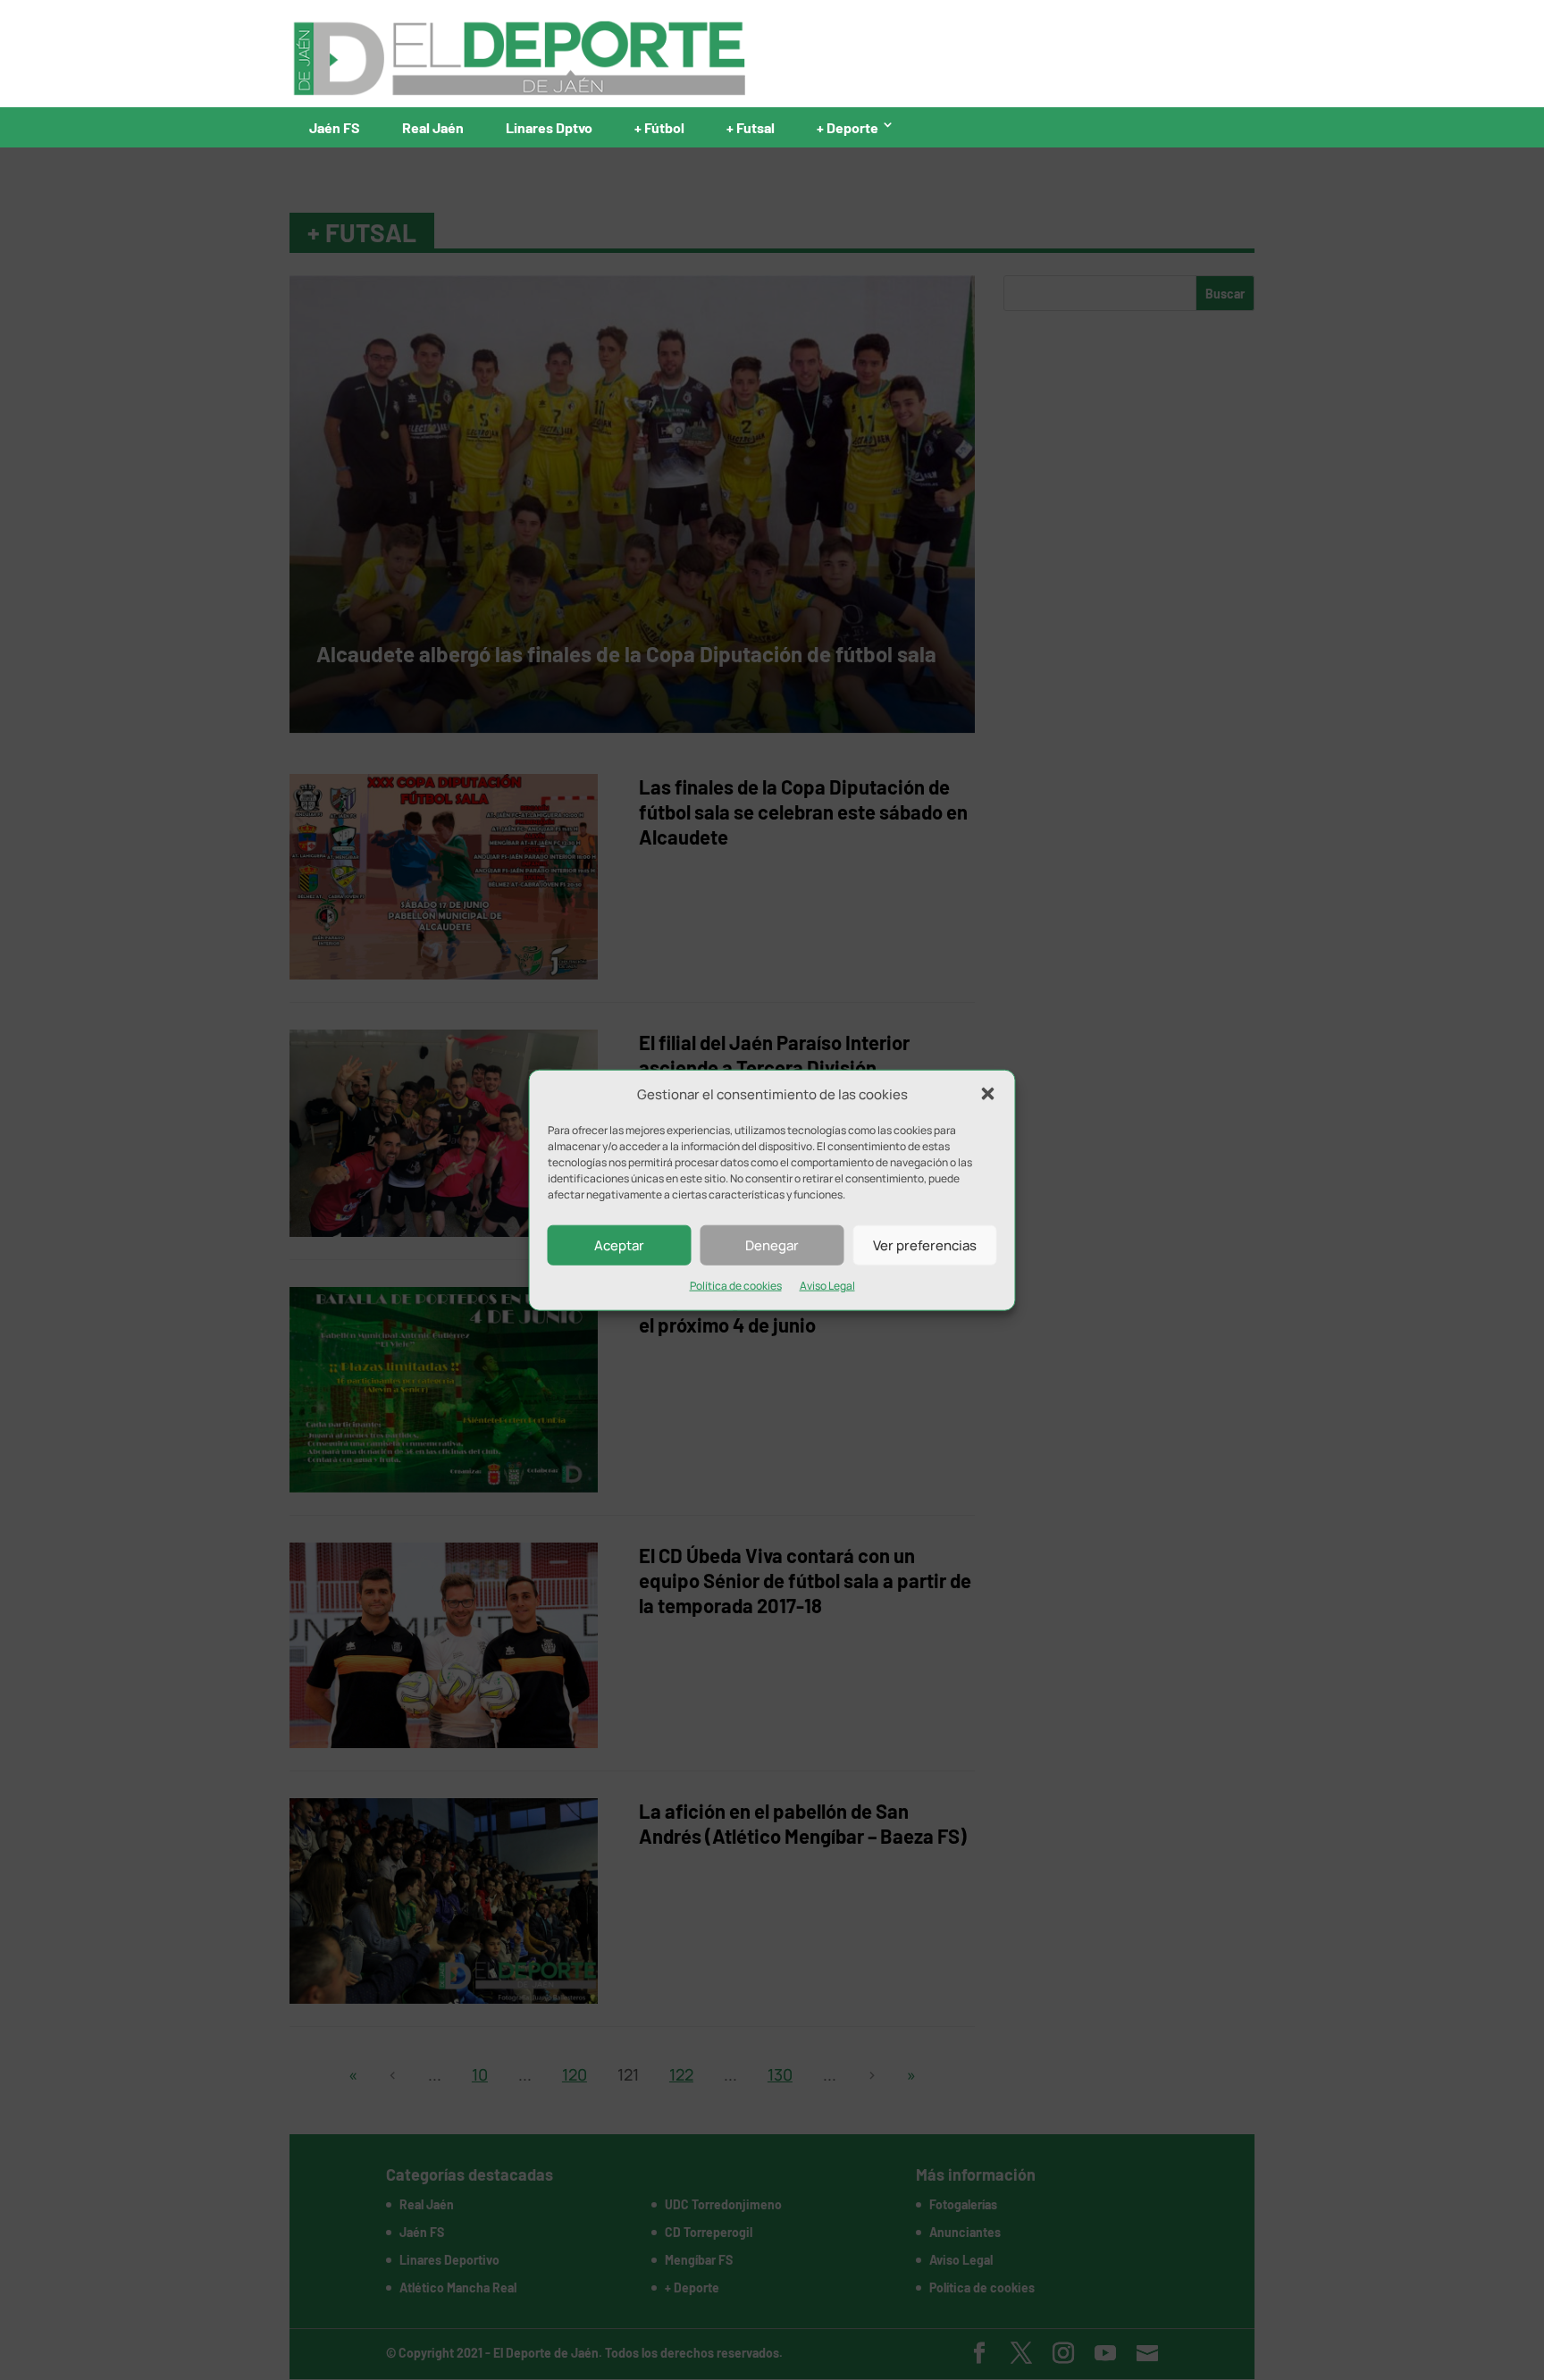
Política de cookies (736, 1286)
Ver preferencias (925, 1245)
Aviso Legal (827, 1286)
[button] (988, 1094)
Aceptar (619, 1245)
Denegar (772, 1245)
